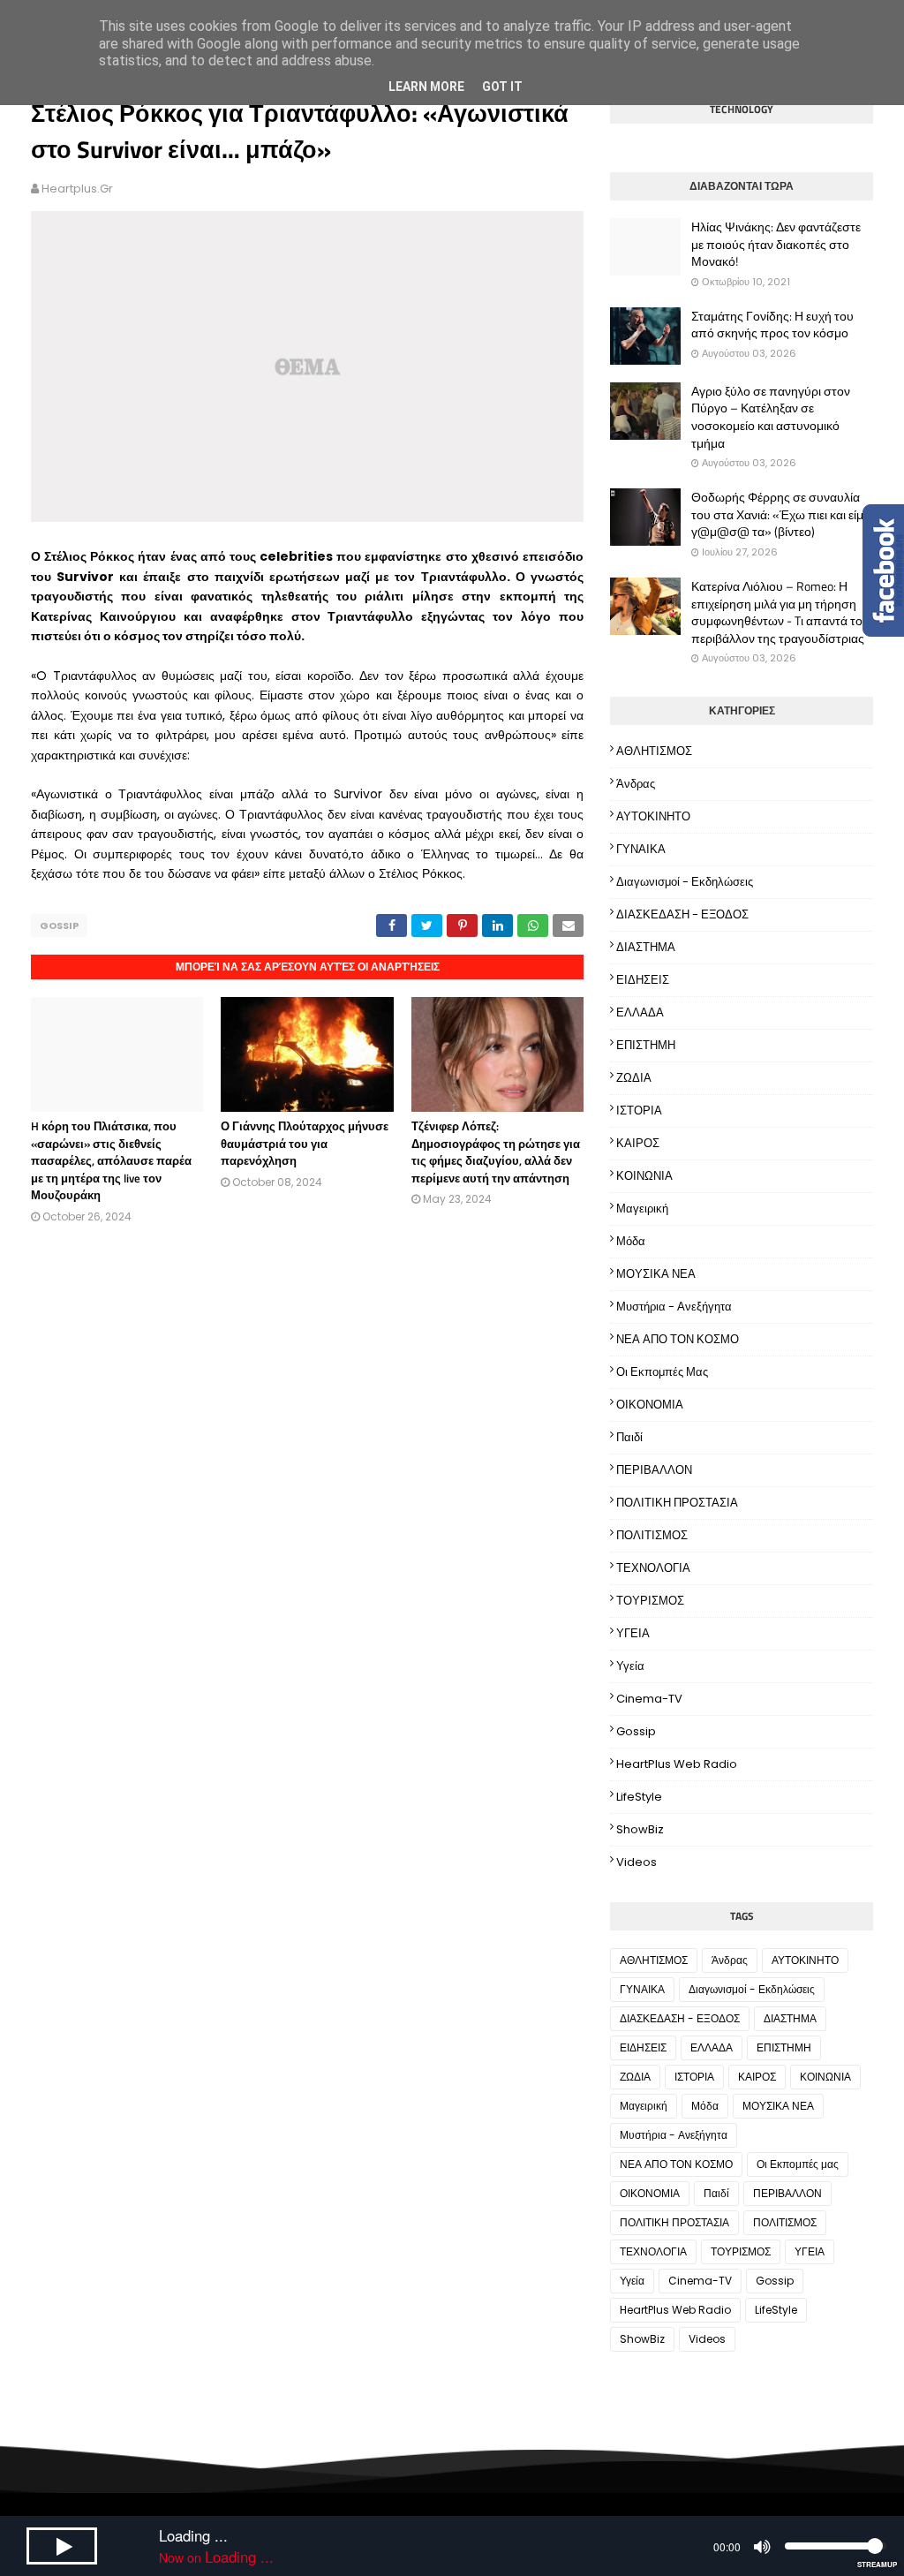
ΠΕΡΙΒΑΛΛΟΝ (654, 1470)
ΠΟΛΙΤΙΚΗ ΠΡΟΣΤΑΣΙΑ (677, 1503)
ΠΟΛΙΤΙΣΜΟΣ (652, 1535)
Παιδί (629, 1437)
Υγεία (630, 1666)
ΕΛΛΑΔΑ (640, 1012)
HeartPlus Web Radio (677, 1764)
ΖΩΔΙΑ (634, 1078)
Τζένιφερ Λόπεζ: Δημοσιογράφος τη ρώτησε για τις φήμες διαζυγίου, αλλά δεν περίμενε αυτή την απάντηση (496, 1152)
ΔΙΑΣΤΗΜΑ (646, 947)
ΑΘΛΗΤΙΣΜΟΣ (654, 751)
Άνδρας (636, 784)
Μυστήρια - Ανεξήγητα (674, 1307)
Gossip (59, 925)
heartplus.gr (77, 189)
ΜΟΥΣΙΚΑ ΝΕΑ (656, 1274)
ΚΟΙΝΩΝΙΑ (644, 1176)
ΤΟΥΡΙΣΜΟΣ (650, 1601)
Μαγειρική (642, 1209)
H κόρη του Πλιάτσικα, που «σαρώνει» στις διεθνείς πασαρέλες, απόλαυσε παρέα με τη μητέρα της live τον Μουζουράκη (111, 1160)
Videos (637, 1862)
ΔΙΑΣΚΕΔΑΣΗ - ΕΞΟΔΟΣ (682, 914)
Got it (502, 87)
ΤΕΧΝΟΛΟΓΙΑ (653, 1568)
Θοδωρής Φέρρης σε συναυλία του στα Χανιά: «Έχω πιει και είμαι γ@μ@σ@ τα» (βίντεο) (782, 514)
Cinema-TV (649, 1699)
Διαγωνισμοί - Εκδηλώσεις (685, 882)
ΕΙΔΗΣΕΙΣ (643, 980)
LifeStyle (639, 1797)
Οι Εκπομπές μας (662, 1372)
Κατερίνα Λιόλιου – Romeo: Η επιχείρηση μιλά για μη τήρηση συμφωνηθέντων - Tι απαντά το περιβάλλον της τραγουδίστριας (778, 612)
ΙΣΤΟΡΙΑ (639, 1110)
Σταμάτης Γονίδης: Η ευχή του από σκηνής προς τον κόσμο (772, 325)
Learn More (426, 87)
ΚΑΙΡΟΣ (638, 1143)
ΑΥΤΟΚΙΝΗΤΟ (653, 816)
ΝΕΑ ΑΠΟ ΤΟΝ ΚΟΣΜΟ (678, 1339)
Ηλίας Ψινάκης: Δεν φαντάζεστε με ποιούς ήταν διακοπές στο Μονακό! (776, 244)
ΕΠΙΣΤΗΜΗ (646, 1045)
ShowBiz (640, 1829)
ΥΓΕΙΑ (633, 1633)
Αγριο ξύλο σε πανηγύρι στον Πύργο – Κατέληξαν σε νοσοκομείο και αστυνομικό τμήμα (771, 417)
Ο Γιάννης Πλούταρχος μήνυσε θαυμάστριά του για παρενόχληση (305, 1143)
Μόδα (631, 1241)
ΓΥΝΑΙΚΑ (641, 849)
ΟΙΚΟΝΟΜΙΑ (650, 1405)
